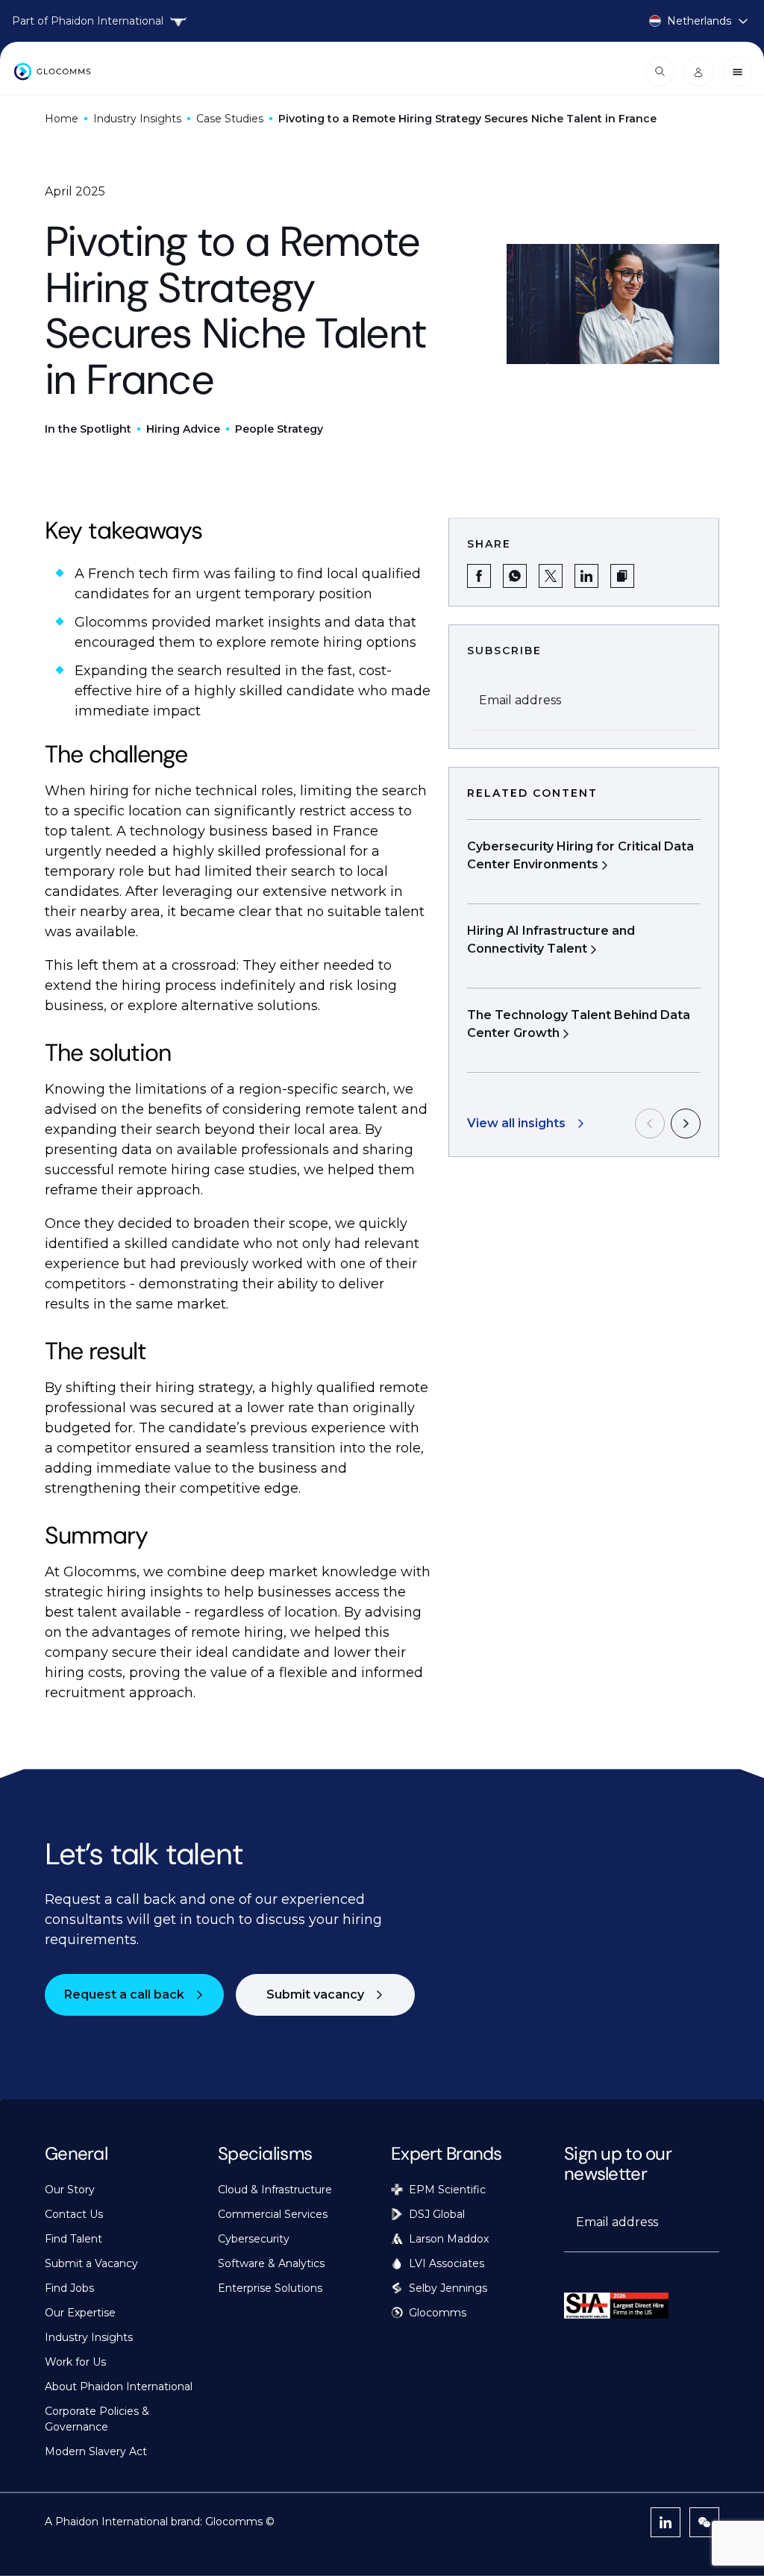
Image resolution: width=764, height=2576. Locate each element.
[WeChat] (704, 2522)
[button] (622, 576)
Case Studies (230, 119)
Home (62, 119)
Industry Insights (137, 119)
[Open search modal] (660, 72)
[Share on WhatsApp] (515, 576)
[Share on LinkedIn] (586, 576)
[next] (686, 1124)
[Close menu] (737, 72)
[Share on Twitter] (551, 576)
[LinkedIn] (666, 2522)
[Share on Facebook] (479, 576)
